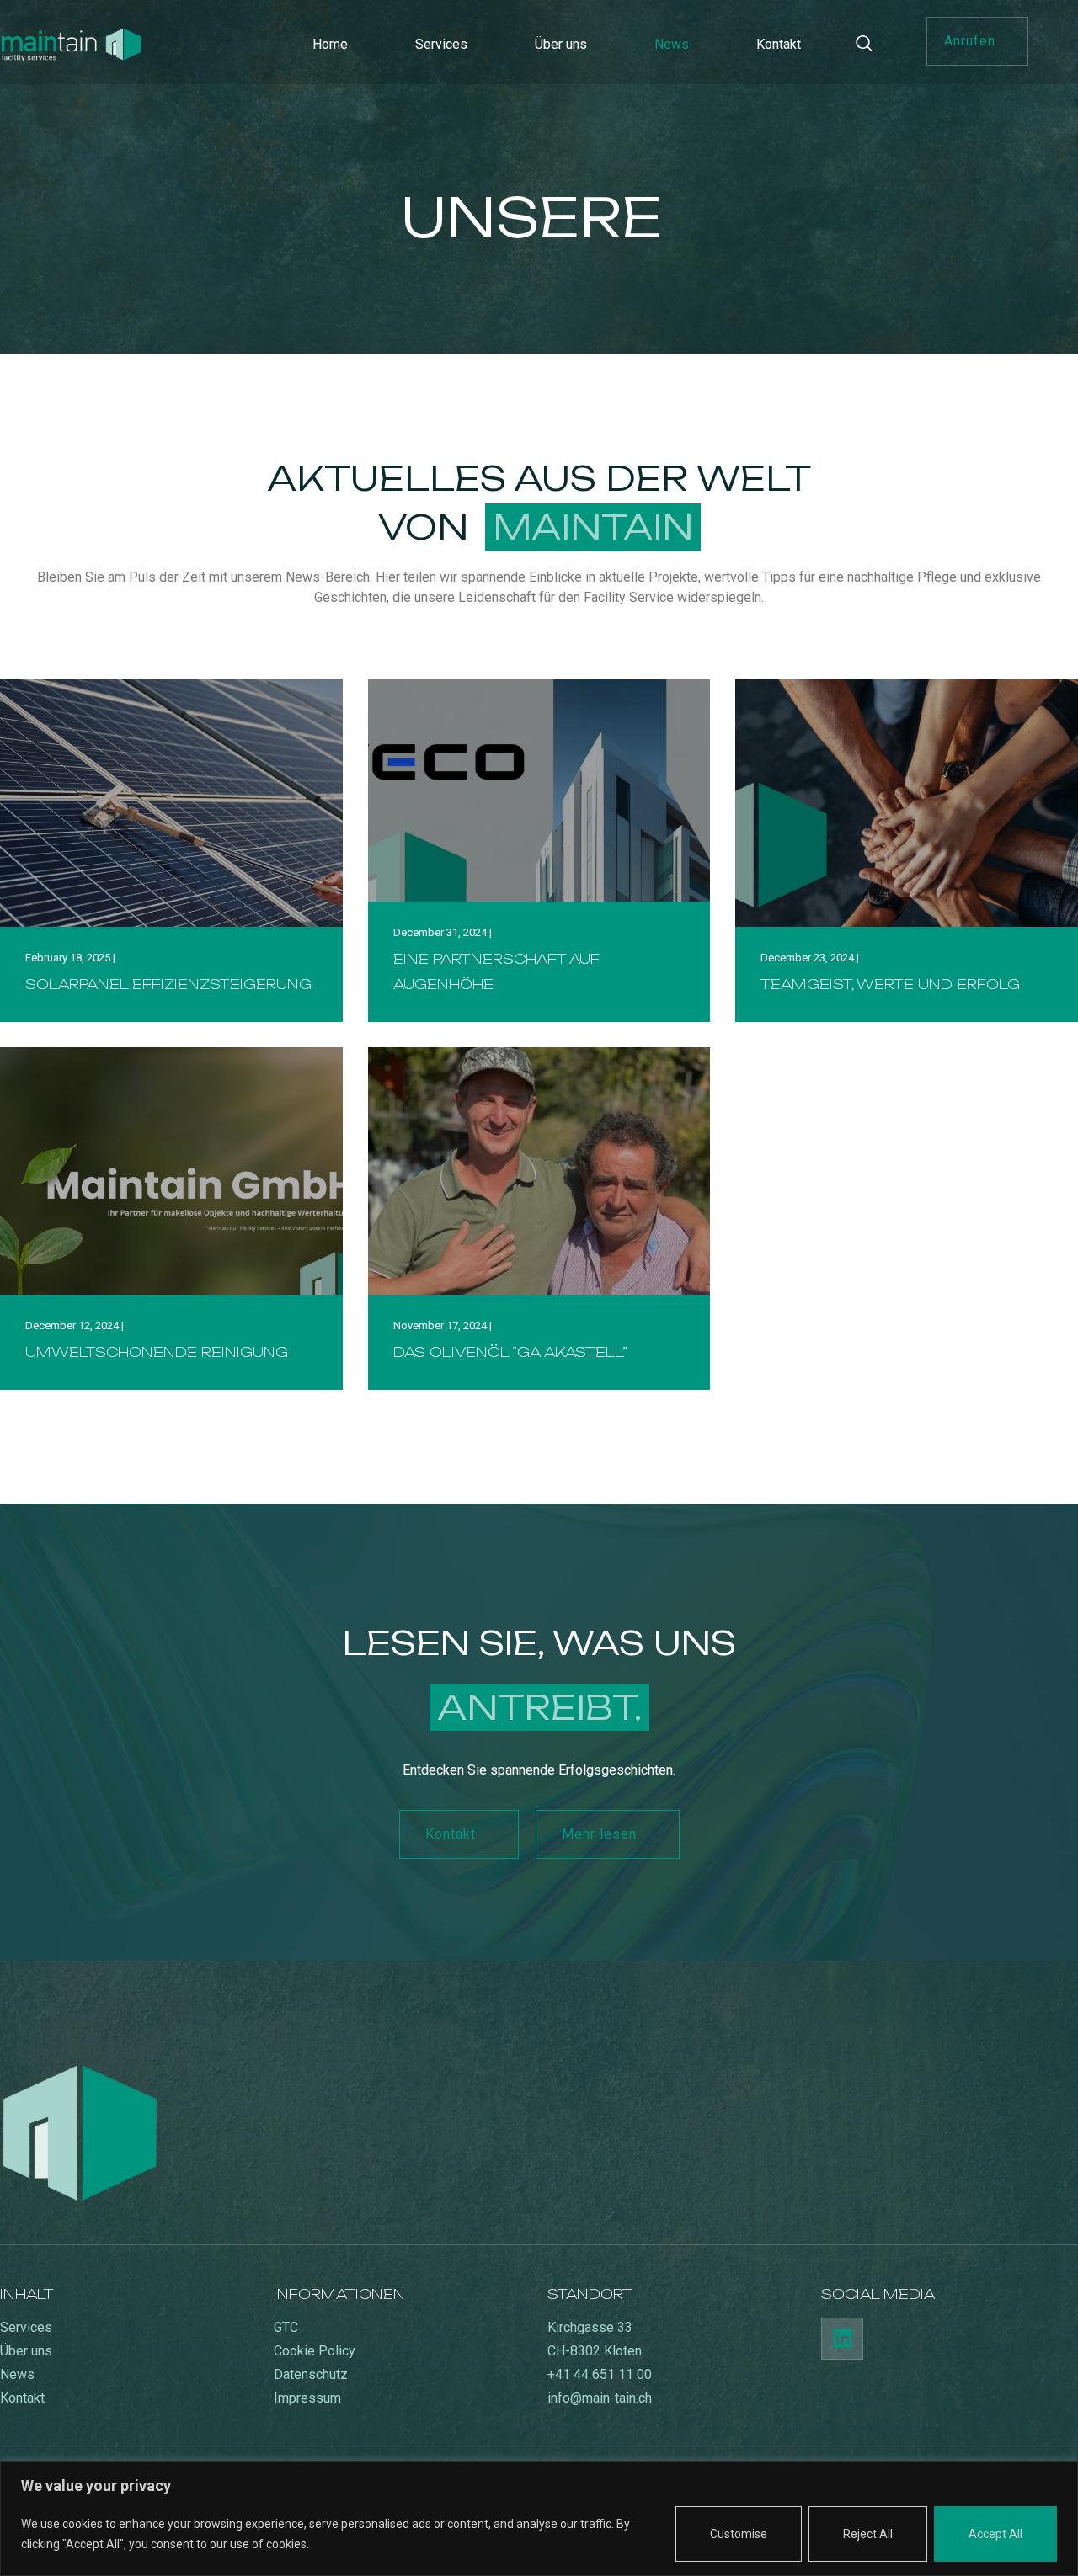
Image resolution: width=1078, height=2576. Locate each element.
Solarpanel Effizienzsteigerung (168, 984)
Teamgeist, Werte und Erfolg (890, 984)
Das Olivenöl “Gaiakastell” (510, 1352)
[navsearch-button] (873, 45)
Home (330, 44)
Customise (739, 2534)
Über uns (561, 44)
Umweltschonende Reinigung (157, 1352)
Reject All (868, 2534)
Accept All (995, 2534)
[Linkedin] (842, 2339)
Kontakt (779, 44)
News (672, 44)
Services (441, 44)
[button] (977, 41)
